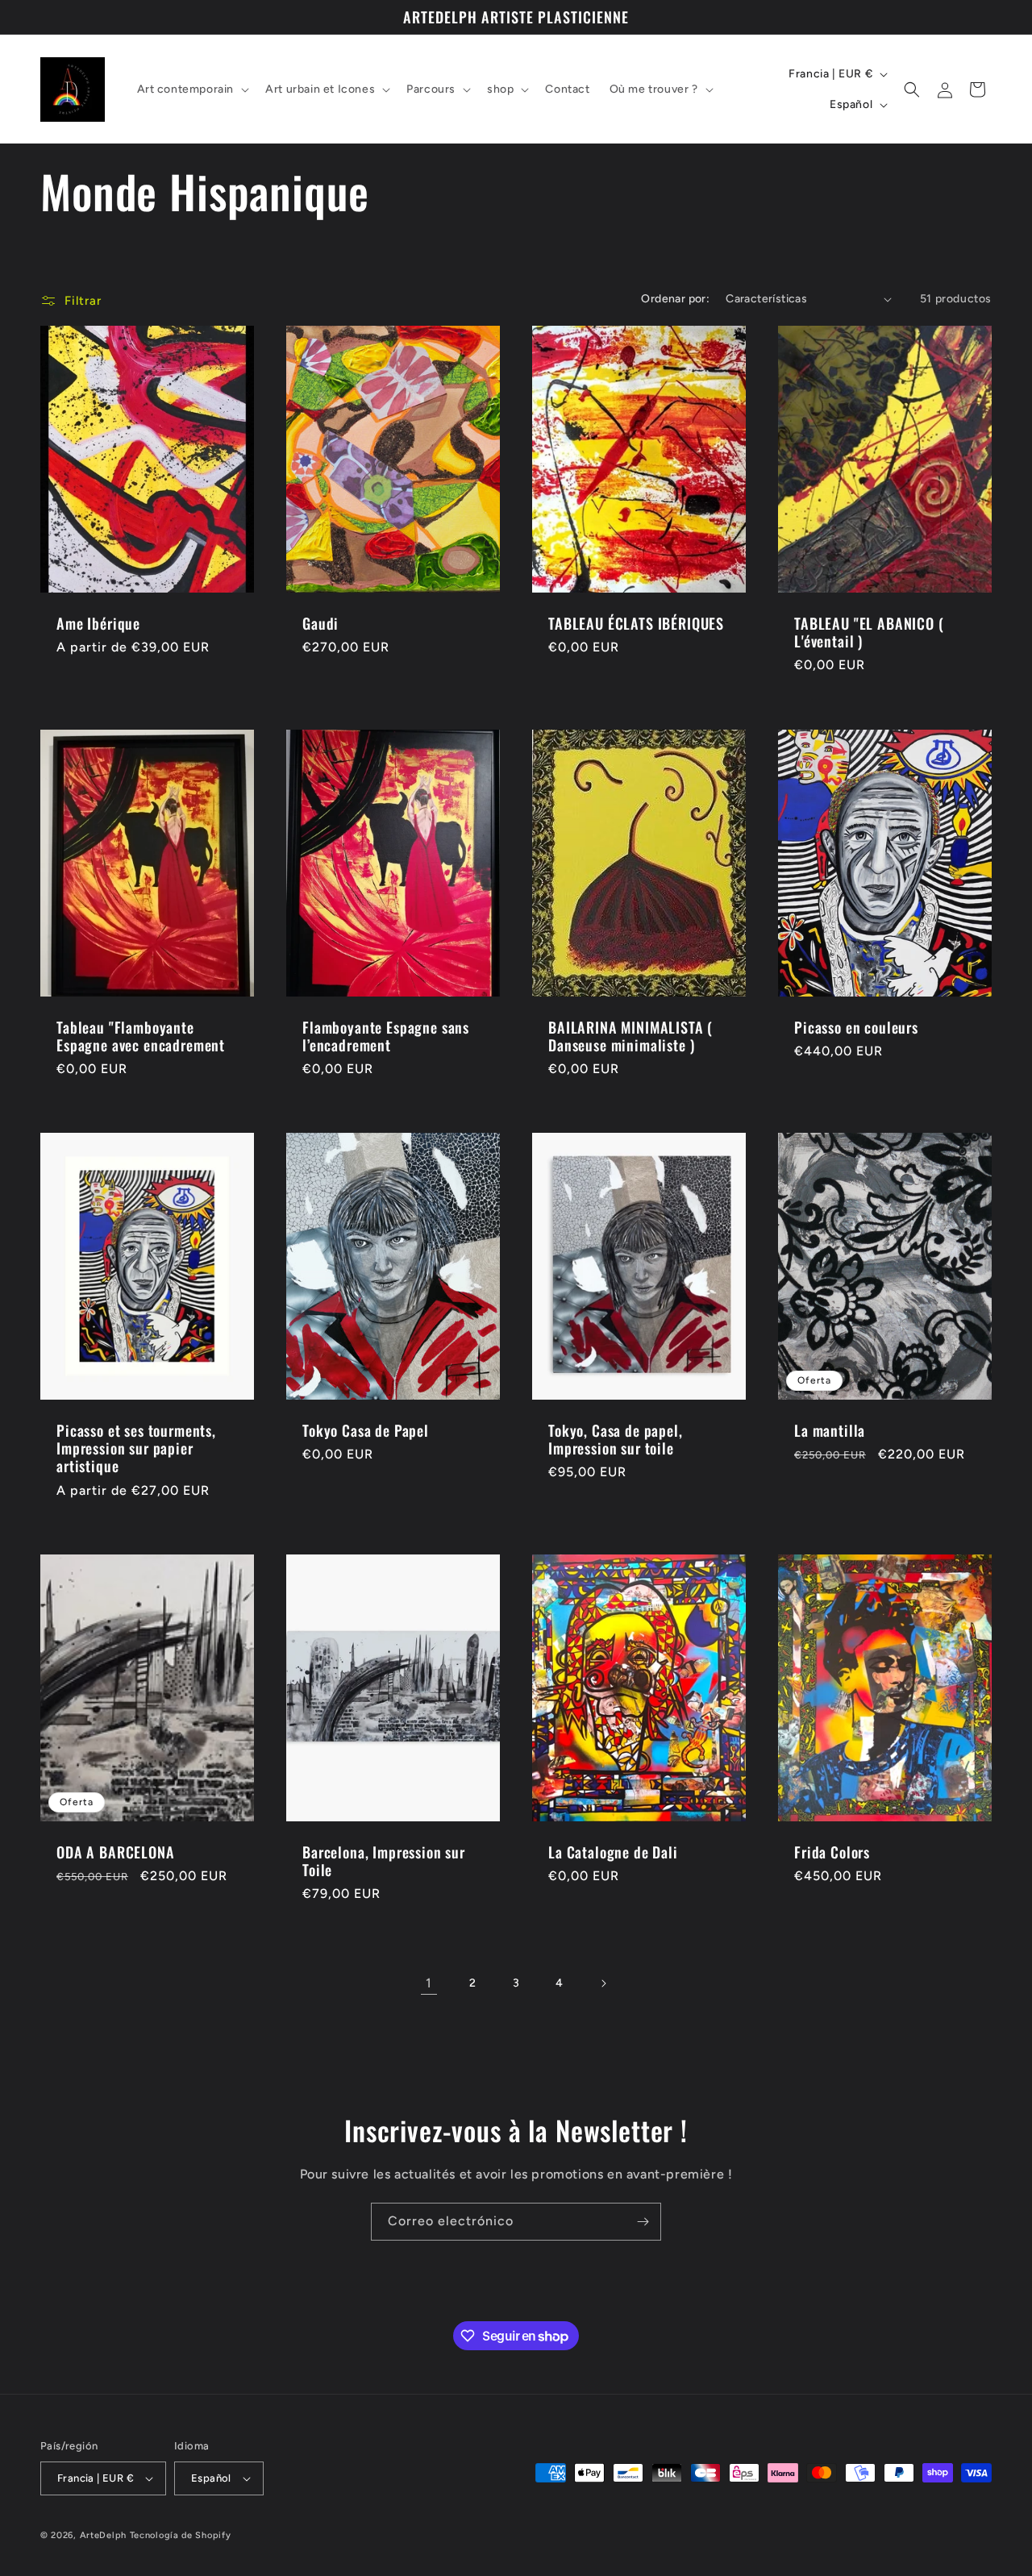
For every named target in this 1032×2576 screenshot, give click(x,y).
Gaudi (320, 623)
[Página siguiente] (603, 1983)
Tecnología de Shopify (181, 2535)
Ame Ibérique (98, 623)
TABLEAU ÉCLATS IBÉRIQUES (636, 623)
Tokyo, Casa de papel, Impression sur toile (616, 1439)
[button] (192, 89)
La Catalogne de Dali (613, 1852)
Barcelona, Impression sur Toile (384, 1861)
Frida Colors (832, 1852)
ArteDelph (103, 2535)
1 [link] (429, 1983)
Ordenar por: (675, 299)
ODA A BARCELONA (116, 1852)
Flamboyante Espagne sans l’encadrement (386, 1036)
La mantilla (830, 1430)
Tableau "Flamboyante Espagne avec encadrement (141, 1036)
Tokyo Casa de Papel (366, 1430)
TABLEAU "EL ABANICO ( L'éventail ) (869, 632)
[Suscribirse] (643, 2222)
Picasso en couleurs (856, 1027)
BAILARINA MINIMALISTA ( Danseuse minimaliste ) (630, 1036)
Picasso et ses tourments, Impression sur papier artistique (136, 1448)
